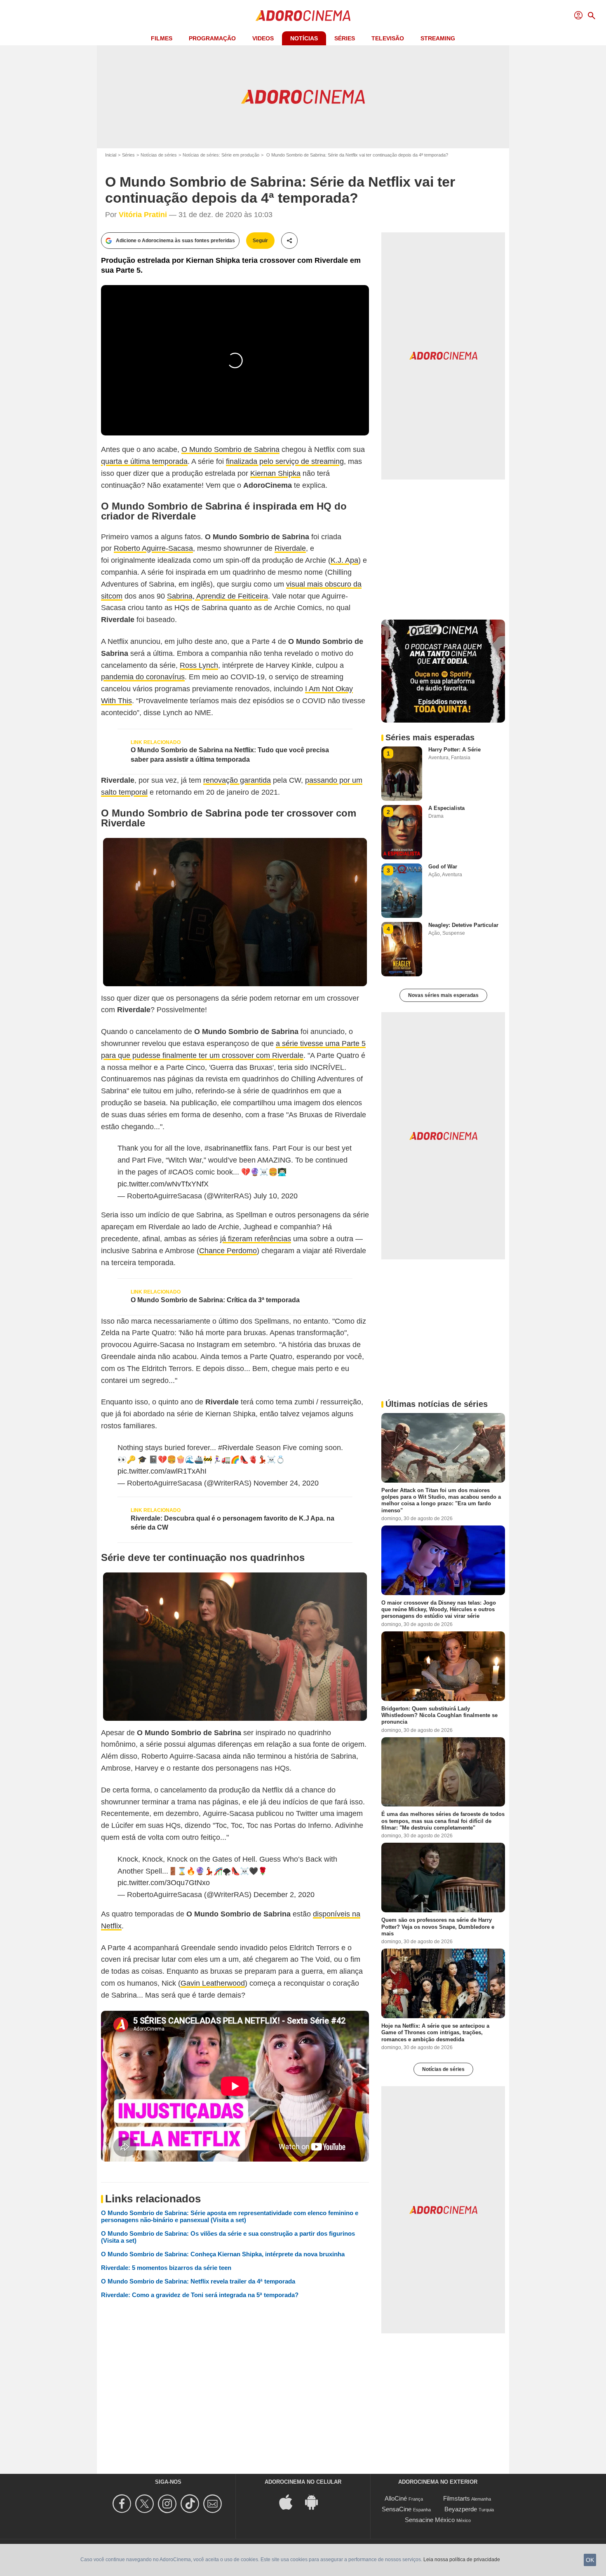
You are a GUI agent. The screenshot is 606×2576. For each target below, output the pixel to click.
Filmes (162, 38)
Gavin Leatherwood (213, 1983)
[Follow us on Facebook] (123, 2504)
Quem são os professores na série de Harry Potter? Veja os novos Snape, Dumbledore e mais (438, 1927)
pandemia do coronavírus (143, 677)
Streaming (438, 38)
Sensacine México (430, 2520)
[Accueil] (303, 16)
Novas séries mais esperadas (443, 995)
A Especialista (446, 808)
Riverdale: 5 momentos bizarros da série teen (166, 2268)
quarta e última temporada (144, 461)
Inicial (111, 155)
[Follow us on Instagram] (168, 2504)
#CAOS (181, 1172)
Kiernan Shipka (275, 473)
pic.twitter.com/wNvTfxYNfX (163, 1184)
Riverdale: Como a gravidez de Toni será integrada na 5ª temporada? (200, 2295)
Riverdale (290, 548)
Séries (345, 38)
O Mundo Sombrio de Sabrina (230, 449)
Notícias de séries (159, 155)
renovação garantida (237, 780)
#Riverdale (236, 1448)
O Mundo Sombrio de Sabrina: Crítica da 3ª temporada (215, 1300)
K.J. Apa (344, 560)
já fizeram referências (256, 1239)
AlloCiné (396, 2498)
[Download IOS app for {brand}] (290, 2502)
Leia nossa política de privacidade (462, 2560)
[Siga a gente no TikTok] (191, 2504)
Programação (212, 38)
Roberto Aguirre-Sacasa (153, 548)
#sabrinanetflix (228, 1148)
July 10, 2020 (276, 1196)
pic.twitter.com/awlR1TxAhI (162, 1471)
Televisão (388, 38)
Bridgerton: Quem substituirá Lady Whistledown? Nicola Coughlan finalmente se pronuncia (439, 1715)
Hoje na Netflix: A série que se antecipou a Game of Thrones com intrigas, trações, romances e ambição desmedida (435, 2033)
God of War (443, 867)
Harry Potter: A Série (454, 750)
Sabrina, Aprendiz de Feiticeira (217, 596)
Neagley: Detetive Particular (463, 925)
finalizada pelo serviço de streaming (285, 461)
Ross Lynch (199, 665)
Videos (263, 38)
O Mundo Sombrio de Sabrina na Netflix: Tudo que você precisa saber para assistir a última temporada (230, 755)
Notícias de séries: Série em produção (221, 155)
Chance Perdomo (228, 1251)
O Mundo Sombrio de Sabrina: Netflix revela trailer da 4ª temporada (198, 2281)
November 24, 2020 (286, 1483)
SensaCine (397, 2509)
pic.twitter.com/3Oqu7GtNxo (164, 1883)
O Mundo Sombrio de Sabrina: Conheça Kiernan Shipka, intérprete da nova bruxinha (223, 2254)
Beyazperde (461, 2509)
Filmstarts (457, 2498)
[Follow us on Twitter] (146, 2504)
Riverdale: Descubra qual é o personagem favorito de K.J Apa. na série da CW (233, 1523)
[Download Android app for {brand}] (316, 2502)
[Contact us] (214, 2504)
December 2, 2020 (284, 1895)
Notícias (304, 38)
